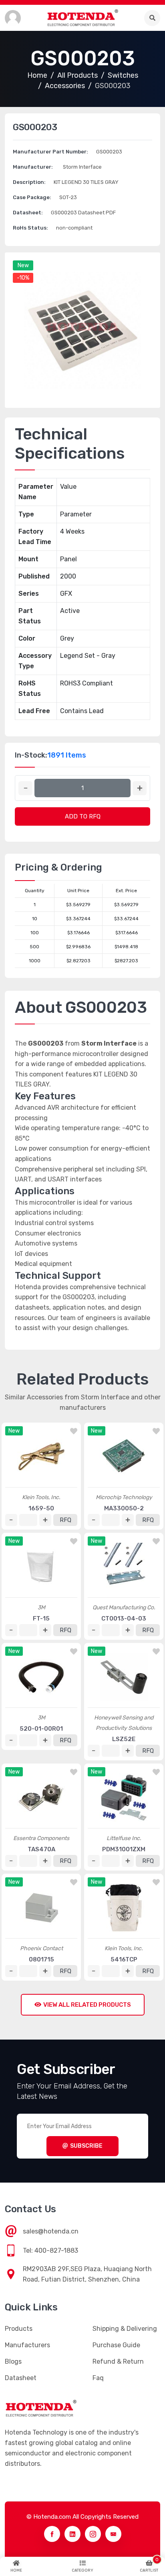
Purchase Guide (116, 2345)
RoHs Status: (30, 228)
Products (19, 2329)
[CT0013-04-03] (124, 1567)
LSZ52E (124, 1739)
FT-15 (41, 1619)
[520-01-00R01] (41, 1677)
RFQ (65, 1520)
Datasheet (21, 2378)
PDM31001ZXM (124, 1849)
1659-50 (41, 1508)
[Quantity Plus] (140, 788)
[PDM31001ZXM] (124, 1798)
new (23, 265)
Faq (98, 2378)
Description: (29, 182)
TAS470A (41, 1849)
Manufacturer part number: (50, 152)
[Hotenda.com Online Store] (82, 18)
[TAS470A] (41, 1798)
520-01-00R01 (41, 1729)
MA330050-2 (124, 1508)
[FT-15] (41, 1567)
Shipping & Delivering (125, 2329)
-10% (23, 278)
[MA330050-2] (124, 1457)
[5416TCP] (124, 1908)
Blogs (13, 2361)
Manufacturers (27, 2345)
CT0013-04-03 (124, 1619)
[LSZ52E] (124, 1677)
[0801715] (41, 1908)
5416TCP (124, 1959)
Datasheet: (28, 213)
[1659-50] (41, 1457)
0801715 (41, 1959)
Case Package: (32, 197)
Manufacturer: (33, 167)
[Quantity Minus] (25, 788)
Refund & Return (118, 2361)
